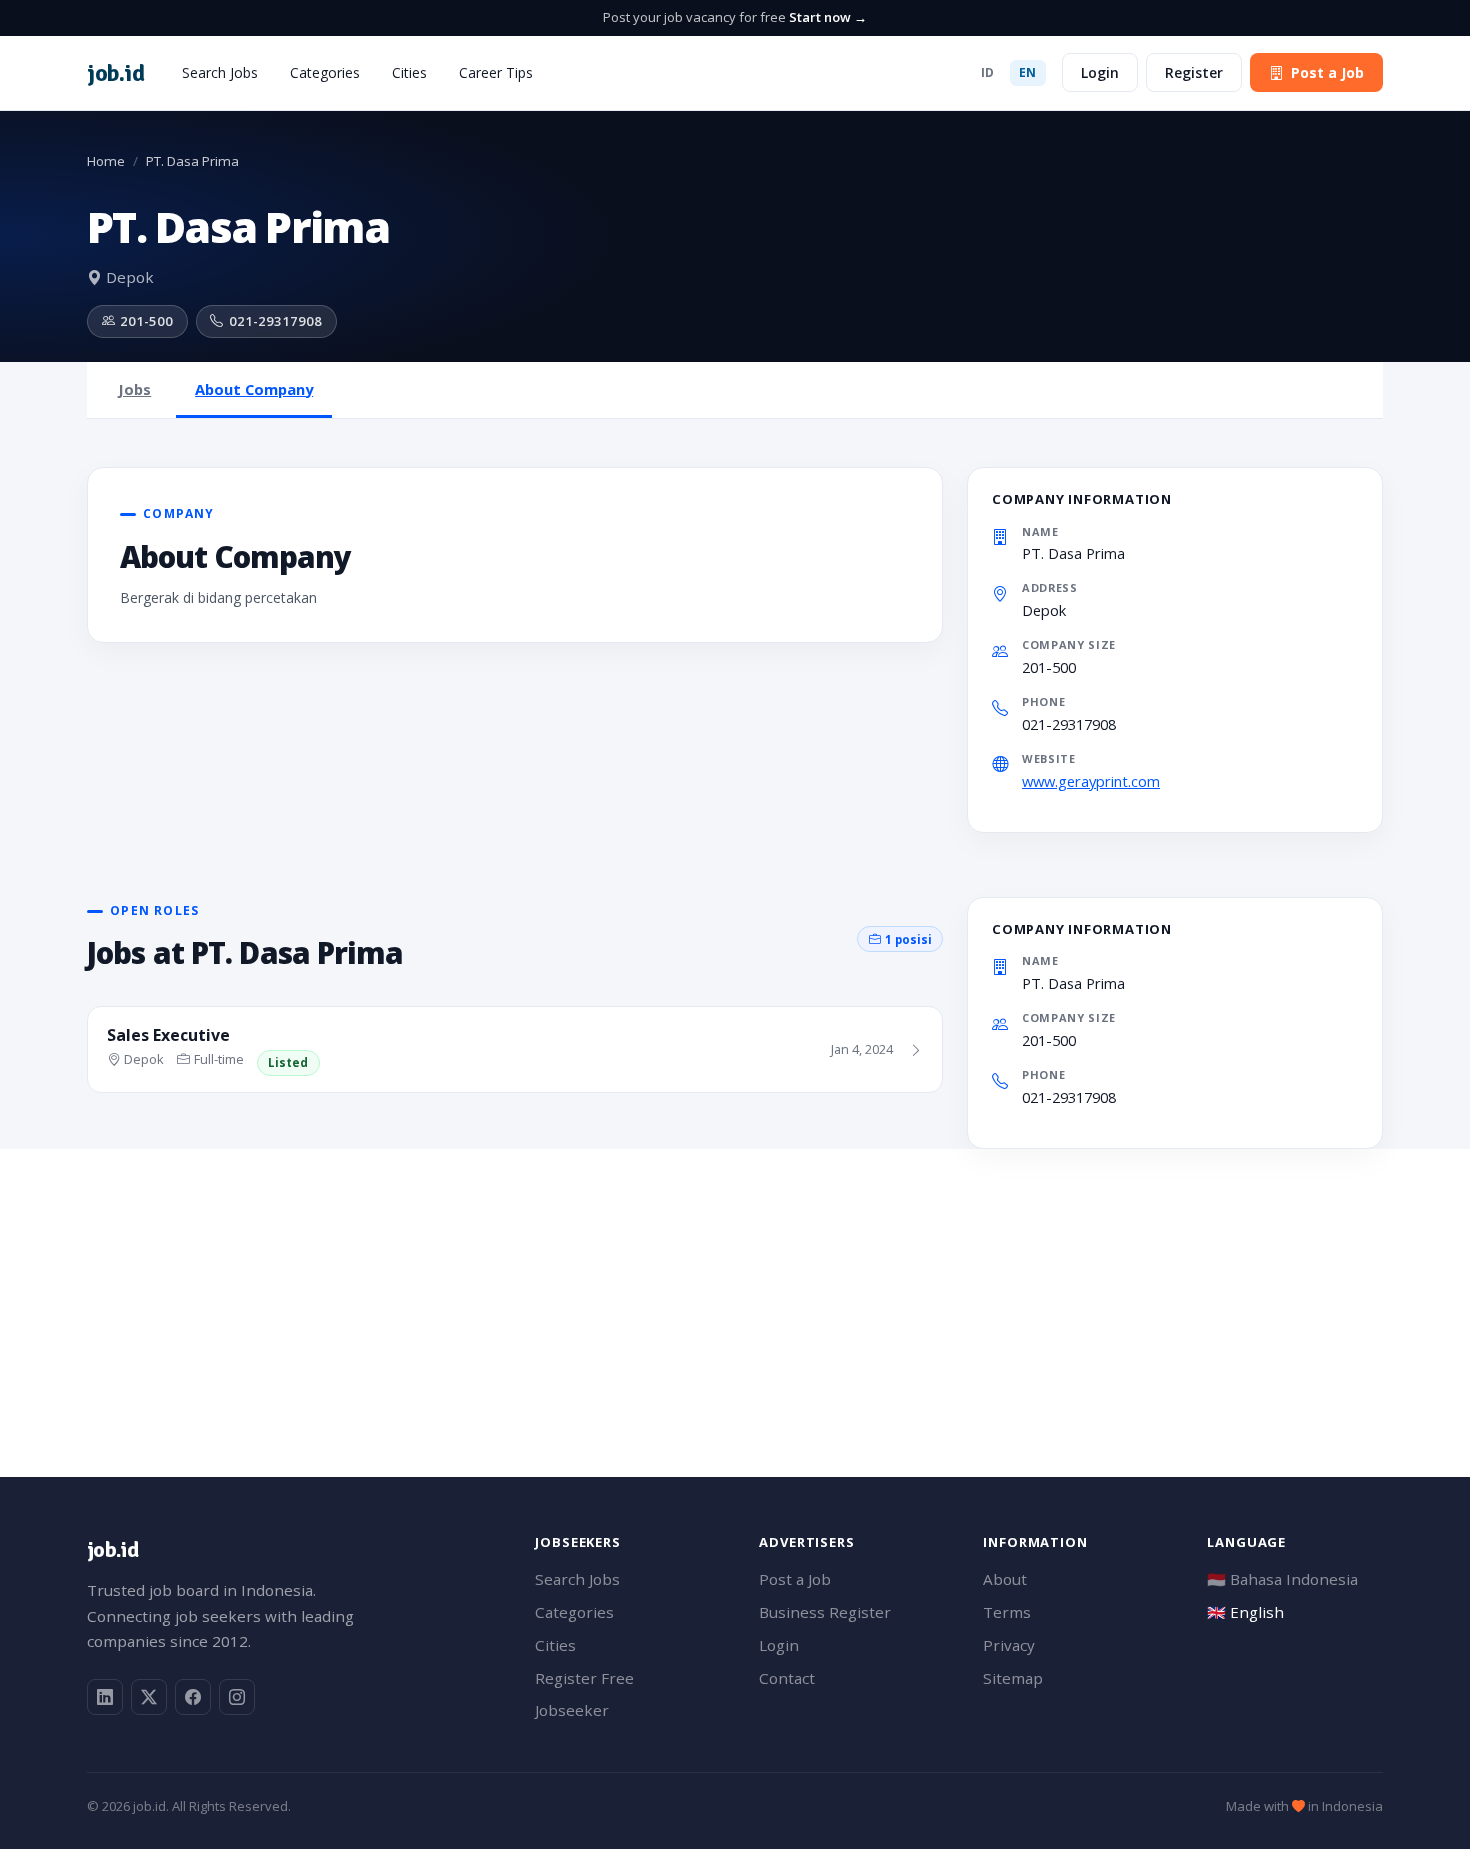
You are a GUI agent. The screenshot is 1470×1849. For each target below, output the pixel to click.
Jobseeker (572, 1710)
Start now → (828, 17)
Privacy (1009, 1645)
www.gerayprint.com (1091, 781)
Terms (1007, 1612)
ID (988, 72)
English (1245, 1612)
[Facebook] (193, 1697)
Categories (325, 72)
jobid (115, 73)
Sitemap (1013, 1678)
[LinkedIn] (105, 1697)
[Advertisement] (687, 1289)
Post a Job (1327, 72)
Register (1194, 72)
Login (1100, 72)
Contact (787, 1678)
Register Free (584, 1678)
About (1005, 1579)
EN (1028, 72)
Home (106, 161)
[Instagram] (237, 1697)
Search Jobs (220, 72)
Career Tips (496, 72)
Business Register (825, 1612)
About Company (254, 389)
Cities (409, 72)
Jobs (134, 389)
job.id (112, 1549)
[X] (149, 1697)
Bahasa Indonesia (1282, 1579)
